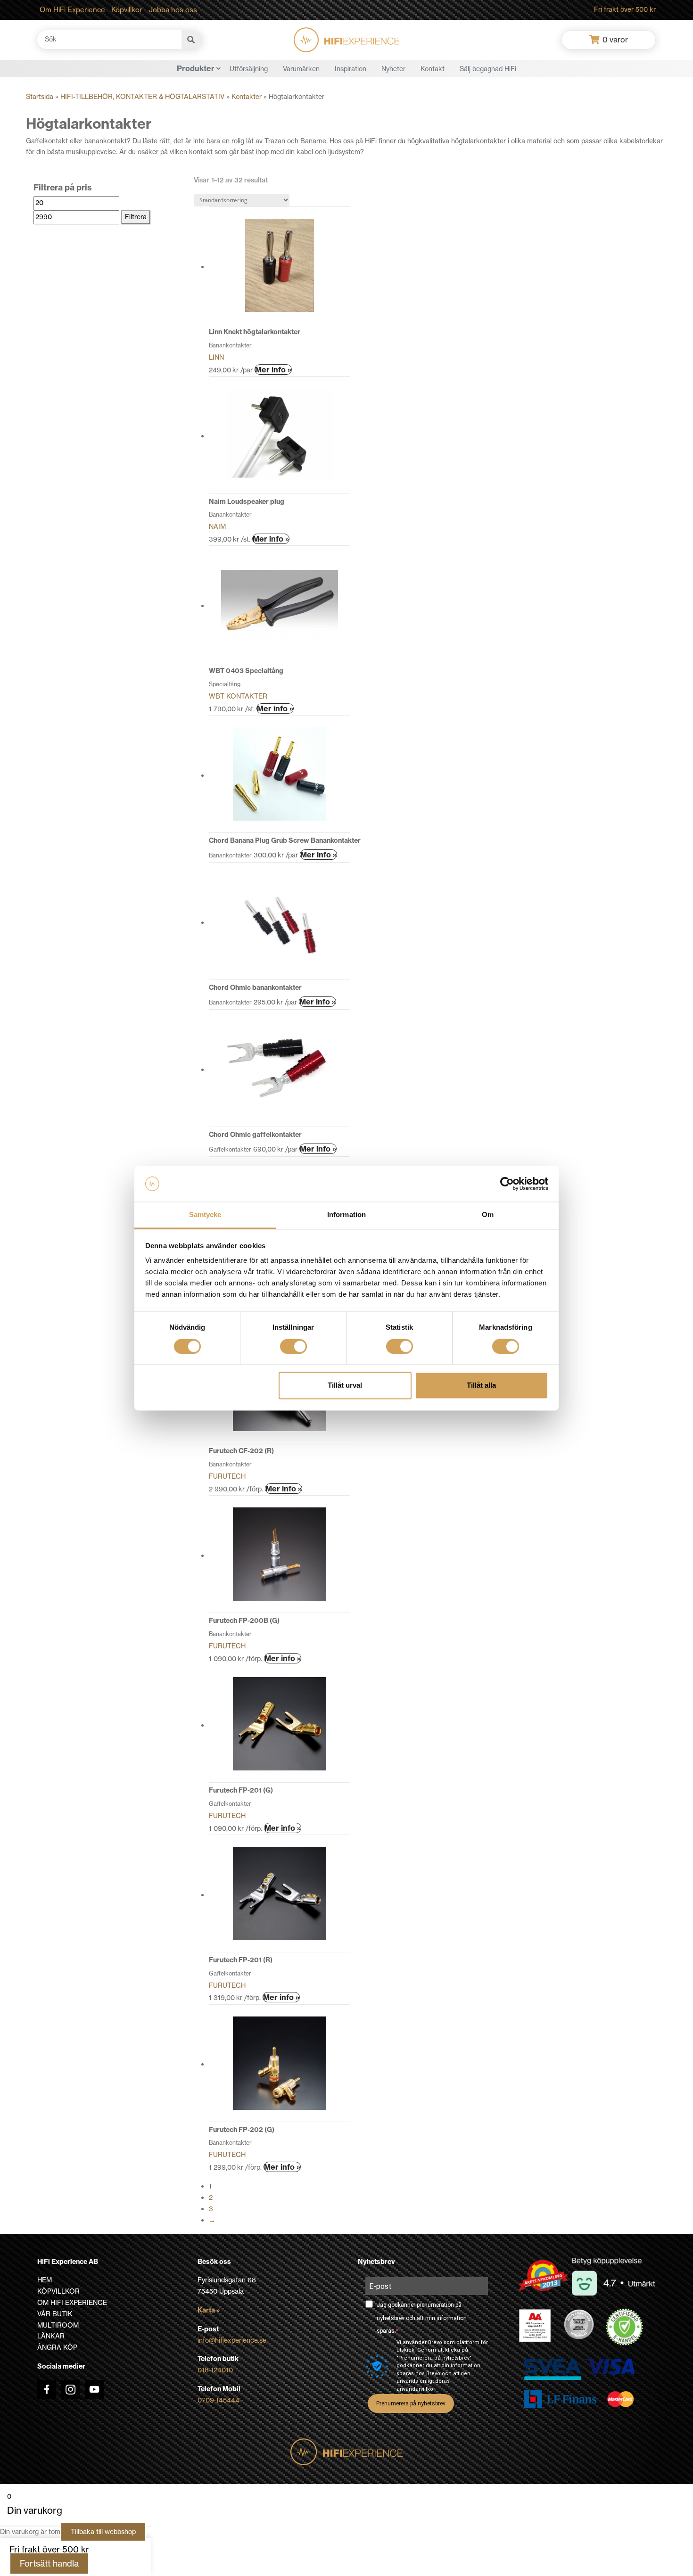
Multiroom (58, 2325)
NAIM (217, 527)
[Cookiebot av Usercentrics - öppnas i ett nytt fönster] (507, 1184)
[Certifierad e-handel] (625, 2327)
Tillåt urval (345, 1386)
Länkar (51, 2336)
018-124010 (215, 2370)
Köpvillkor (127, 10)
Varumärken (301, 69)
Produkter (196, 68)
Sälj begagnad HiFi (488, 69)
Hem (45, 2280)
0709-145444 (219, 2400)
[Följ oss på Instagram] (70, 2389)
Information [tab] (346, 1215)
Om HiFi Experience (72, 10)
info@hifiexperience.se (232, 2340)
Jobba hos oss (173, 10)
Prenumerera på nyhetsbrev (411, 2403)
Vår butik (55, 2314)
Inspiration (351, 69)
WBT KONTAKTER (238, 696)
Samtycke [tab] (205, 1215)
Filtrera (136, 217)
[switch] (293, 1346)
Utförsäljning (249, 69)
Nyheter (393, 69)
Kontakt (433, 69)
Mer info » (273, 370)
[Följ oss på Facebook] (47, 2389)
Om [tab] (488, 1215)
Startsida (40, 97)
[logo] (346, 40)
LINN (216, 357)
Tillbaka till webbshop (103, 2532)
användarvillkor (416, 2389)
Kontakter (247, 97)
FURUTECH (227, 1476)
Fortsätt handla (49, 2564)
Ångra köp (57, 2347)
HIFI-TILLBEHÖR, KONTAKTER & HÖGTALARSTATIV (142, 97)
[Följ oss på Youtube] (94, 2389)
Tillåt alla (481, 1386)
